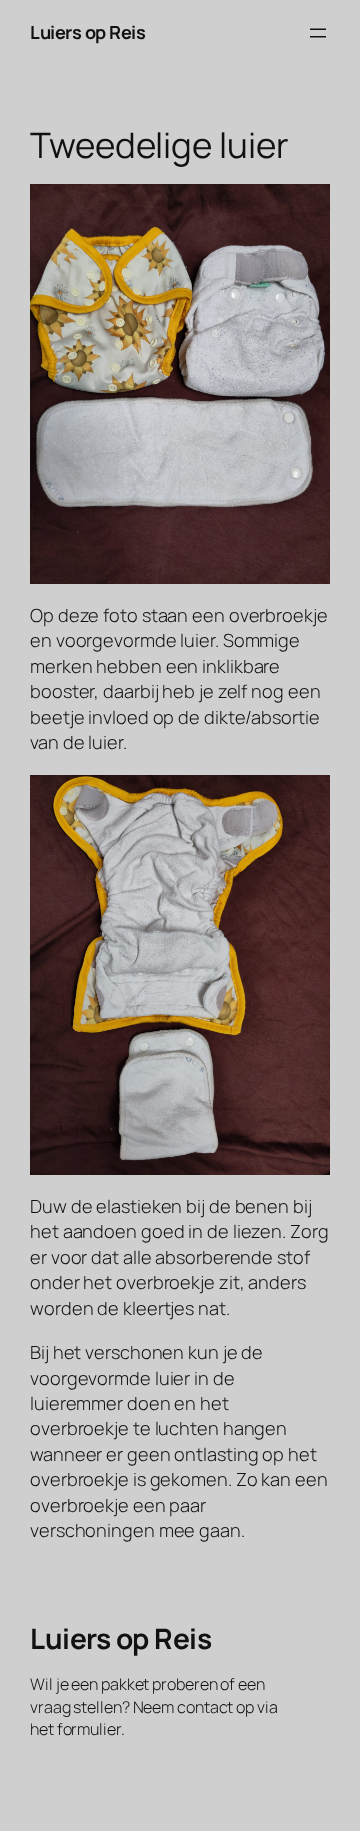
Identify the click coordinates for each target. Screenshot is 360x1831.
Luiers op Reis (87, 32)
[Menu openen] (318, 33)
